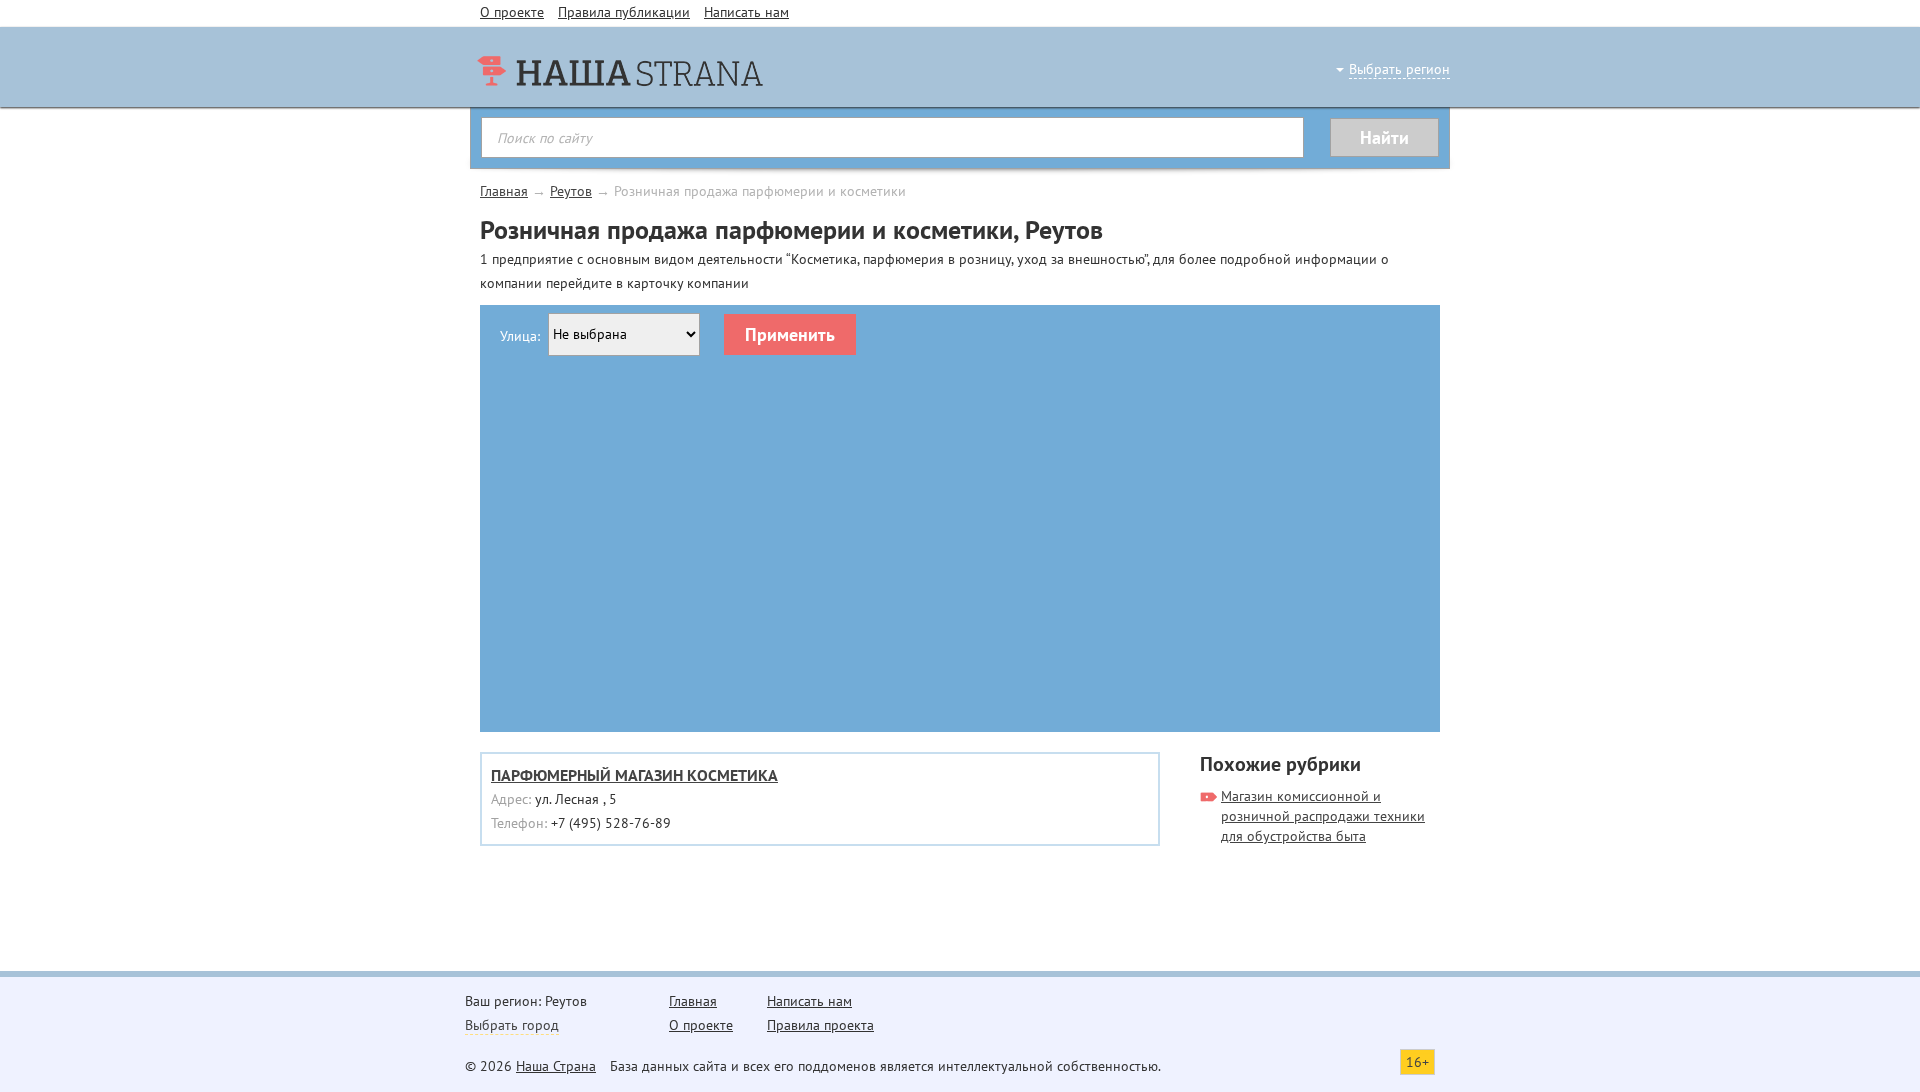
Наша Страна (556, 1066)
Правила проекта (820, 1025)
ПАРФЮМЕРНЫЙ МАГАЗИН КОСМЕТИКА (634, 775)
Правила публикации (624, 12)
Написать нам (746, 12)
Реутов (571, 191)
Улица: (520, 336)
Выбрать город (512, 1025)
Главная (504, 191)
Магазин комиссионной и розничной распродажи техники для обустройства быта (1323, 816)
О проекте (512, 12)
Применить (790, 334)
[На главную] (620, 110)
